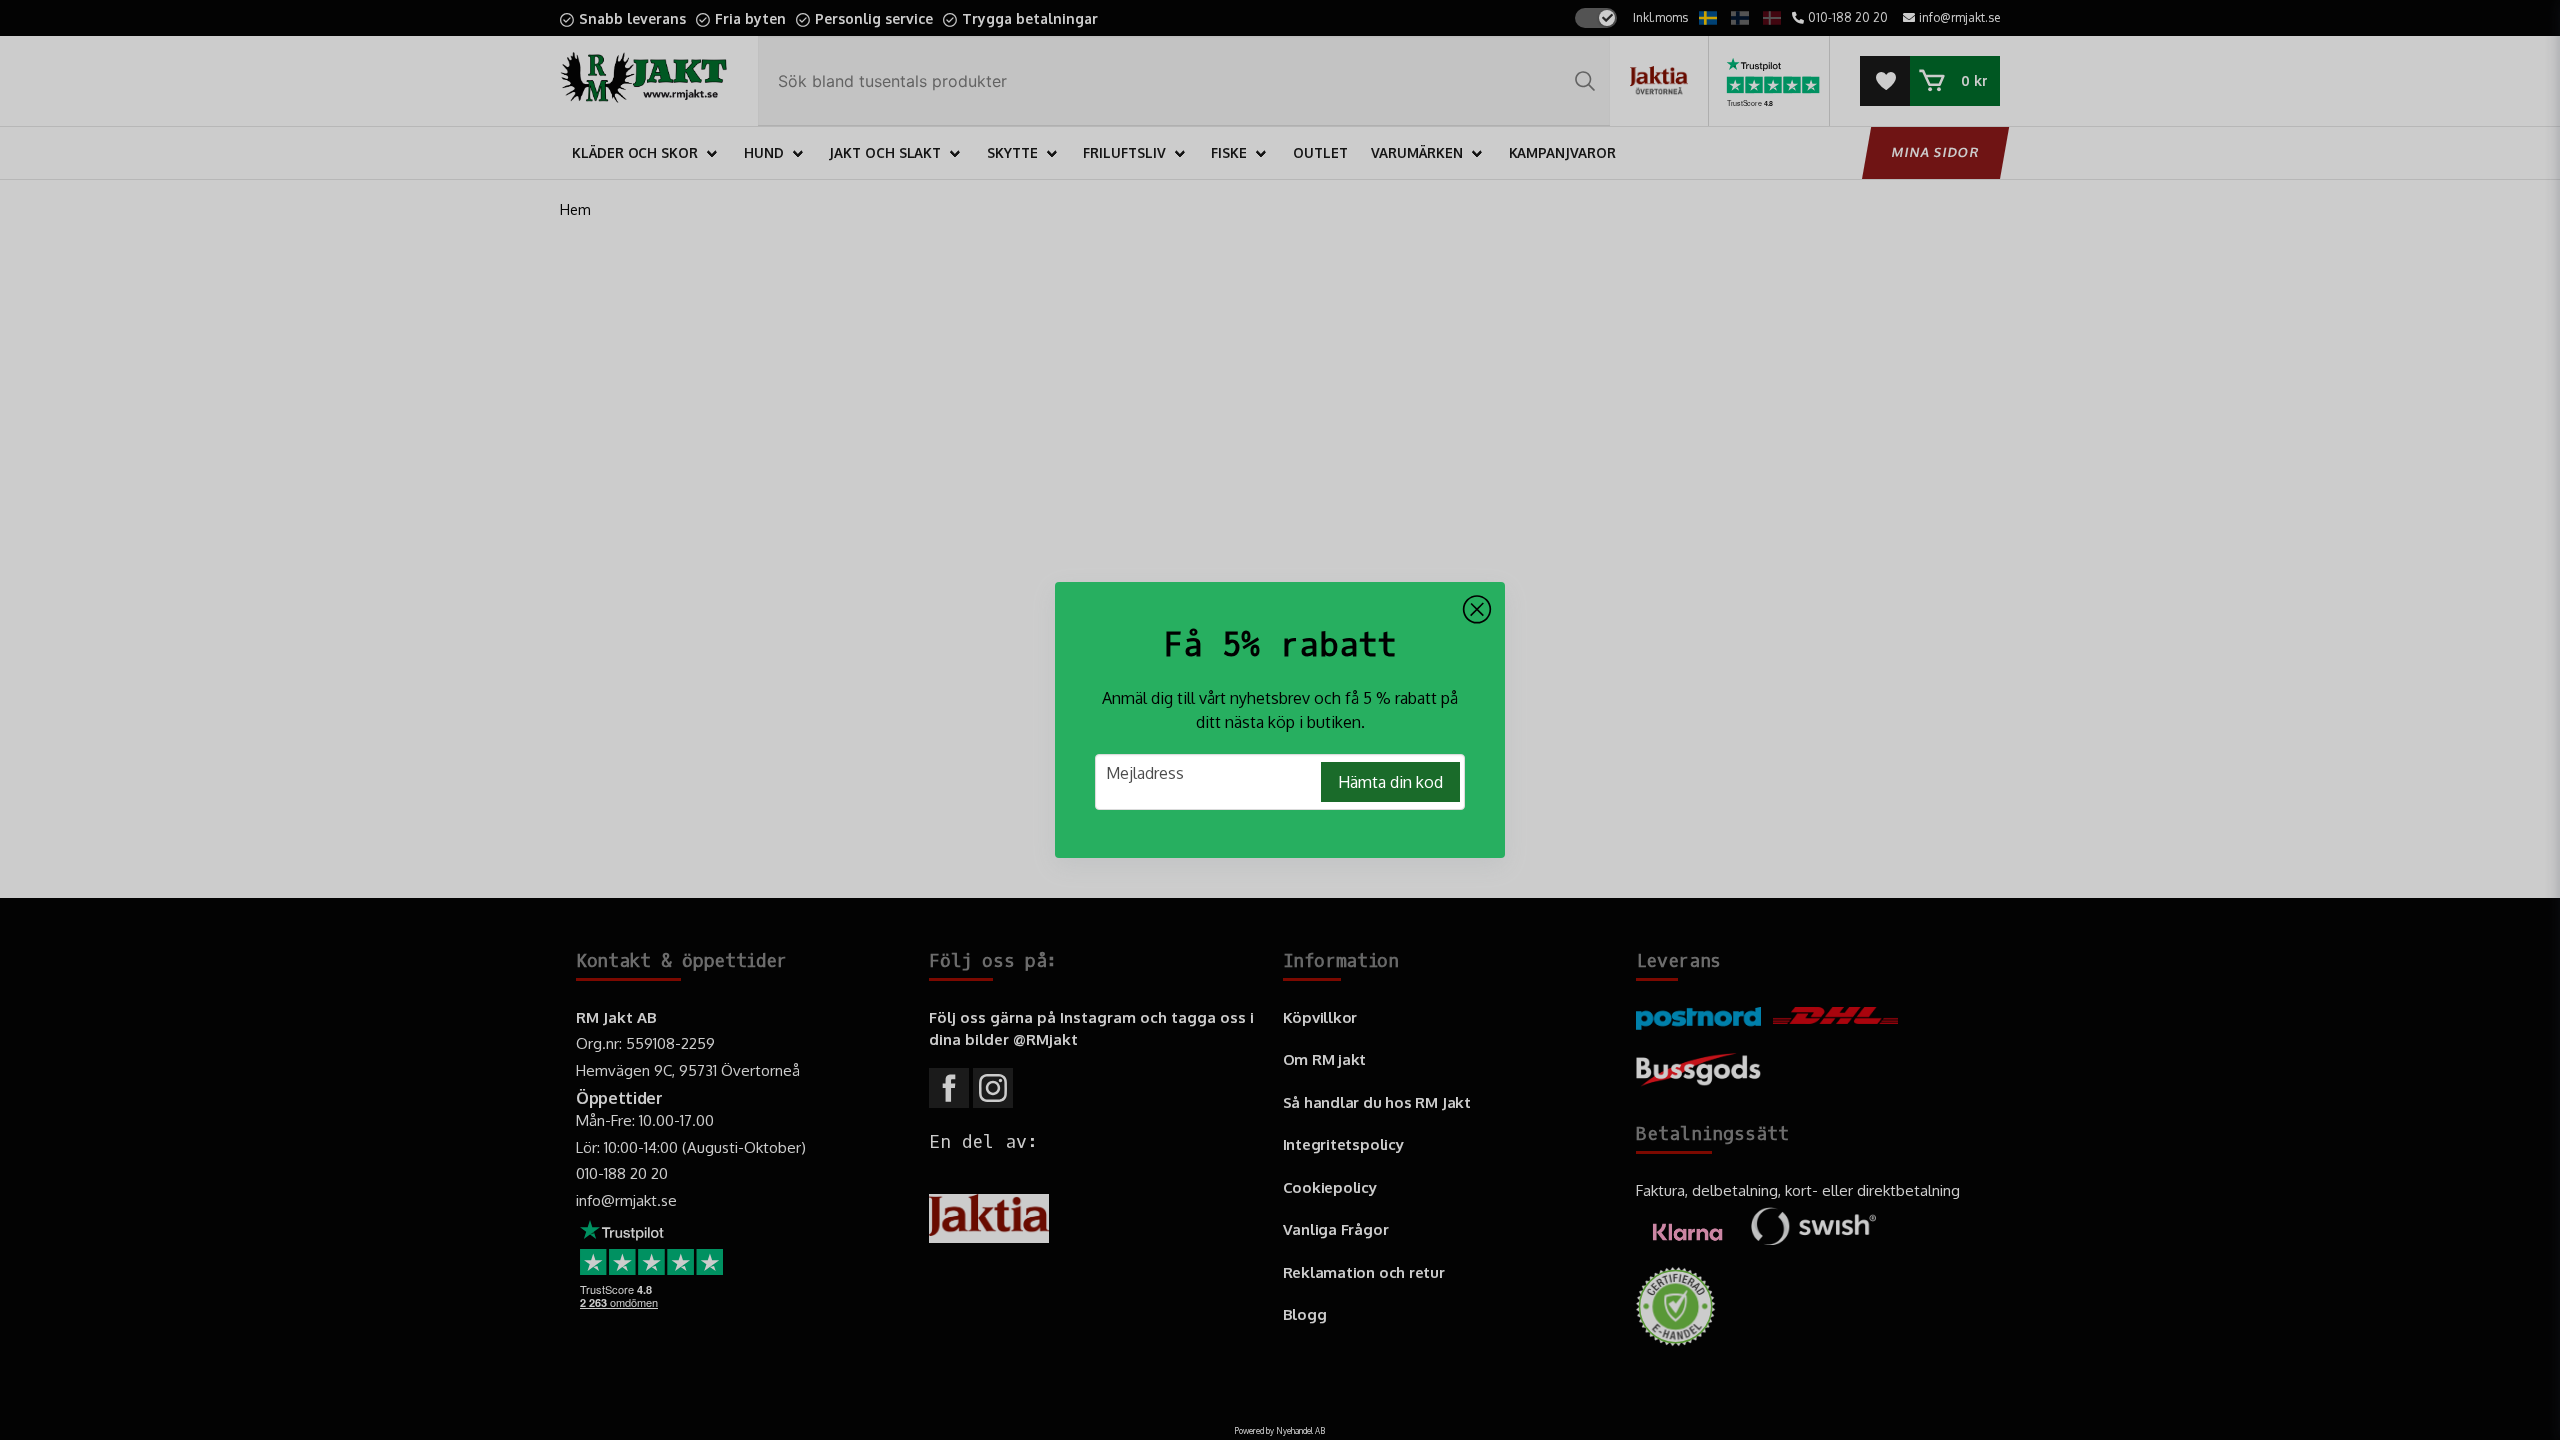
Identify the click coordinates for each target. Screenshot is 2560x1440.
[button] (1477, 610)
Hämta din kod (1390, 782)
